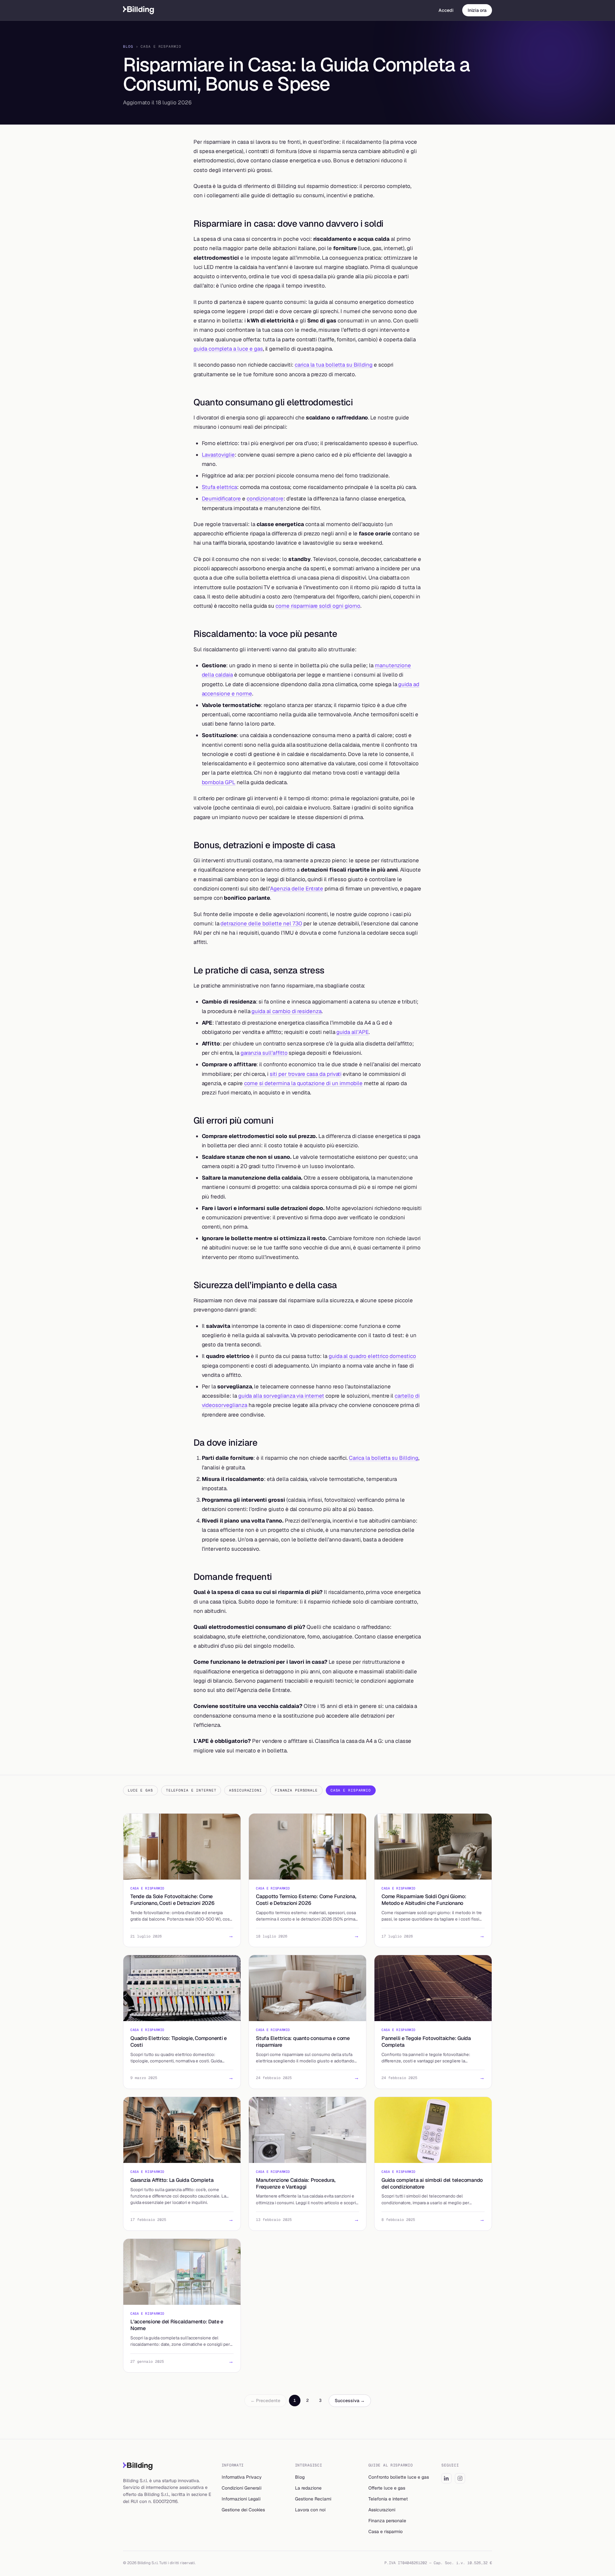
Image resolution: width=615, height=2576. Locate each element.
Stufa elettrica (219, 487)
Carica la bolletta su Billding (383, 1458)
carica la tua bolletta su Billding (334, 365)
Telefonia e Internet (191, 1790)
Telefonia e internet (388, 2499)
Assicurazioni (245, 1790)
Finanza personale (387, 2521)
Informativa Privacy (242, 2477)
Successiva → (350, 2401)
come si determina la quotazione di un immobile (303, 1083)
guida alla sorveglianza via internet (281, 1396)
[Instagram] (460, 2478)
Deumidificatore (221, 499)
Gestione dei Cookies (243, 2510)
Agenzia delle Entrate (297, 889)
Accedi (446, 10)
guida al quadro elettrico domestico (372, 1356)
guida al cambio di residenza (287, 1011)
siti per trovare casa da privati (306, 1074)
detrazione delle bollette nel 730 (261, 923)
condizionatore (265, 499)
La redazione (308, 2488)
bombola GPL (219, 782)
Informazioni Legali (241, 2499)
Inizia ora (477, 10)
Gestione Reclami (313, 2499)
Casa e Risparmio (351, 1790)
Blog (128, 46)
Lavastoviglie (218, 455)
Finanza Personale (296, 1790)
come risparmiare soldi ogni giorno (318, 606)
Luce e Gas (140, 1790)
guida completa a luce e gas (228, 349)
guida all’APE (352, 1032)
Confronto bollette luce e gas (399, 2477)
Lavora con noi (310, 2510)
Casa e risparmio (385, 2531)
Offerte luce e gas (387, 2488)
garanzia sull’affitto (264, 1053)
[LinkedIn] (447, 2478)
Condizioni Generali (242, 2488)
